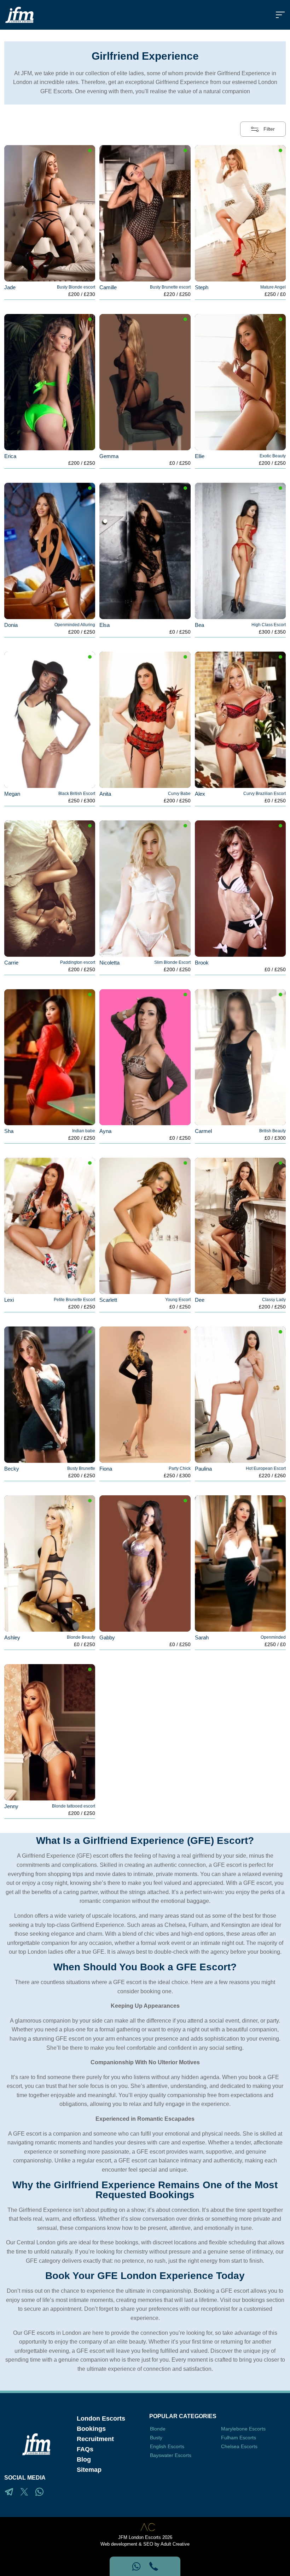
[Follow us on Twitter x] (24, 2492)
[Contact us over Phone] (154, 2566)
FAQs (85, 2449)
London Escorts (101, 2418)
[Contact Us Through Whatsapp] (136, 2566)
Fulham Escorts (239, 2438)
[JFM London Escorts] (19, 15)
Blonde (158, 2429)
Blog (84, 2459)
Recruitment (95, 2439)
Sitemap (89, 2470)
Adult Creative (175, 2544)
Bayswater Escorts (171, 2455)
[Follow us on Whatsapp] (39, 2492)
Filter (268, 129)
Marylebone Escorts (243, 2429)
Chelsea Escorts (239, 2446)
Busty (156, 2438)
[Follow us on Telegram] (9, 2492)
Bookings (91, 2429)
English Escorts (167, 2446)
